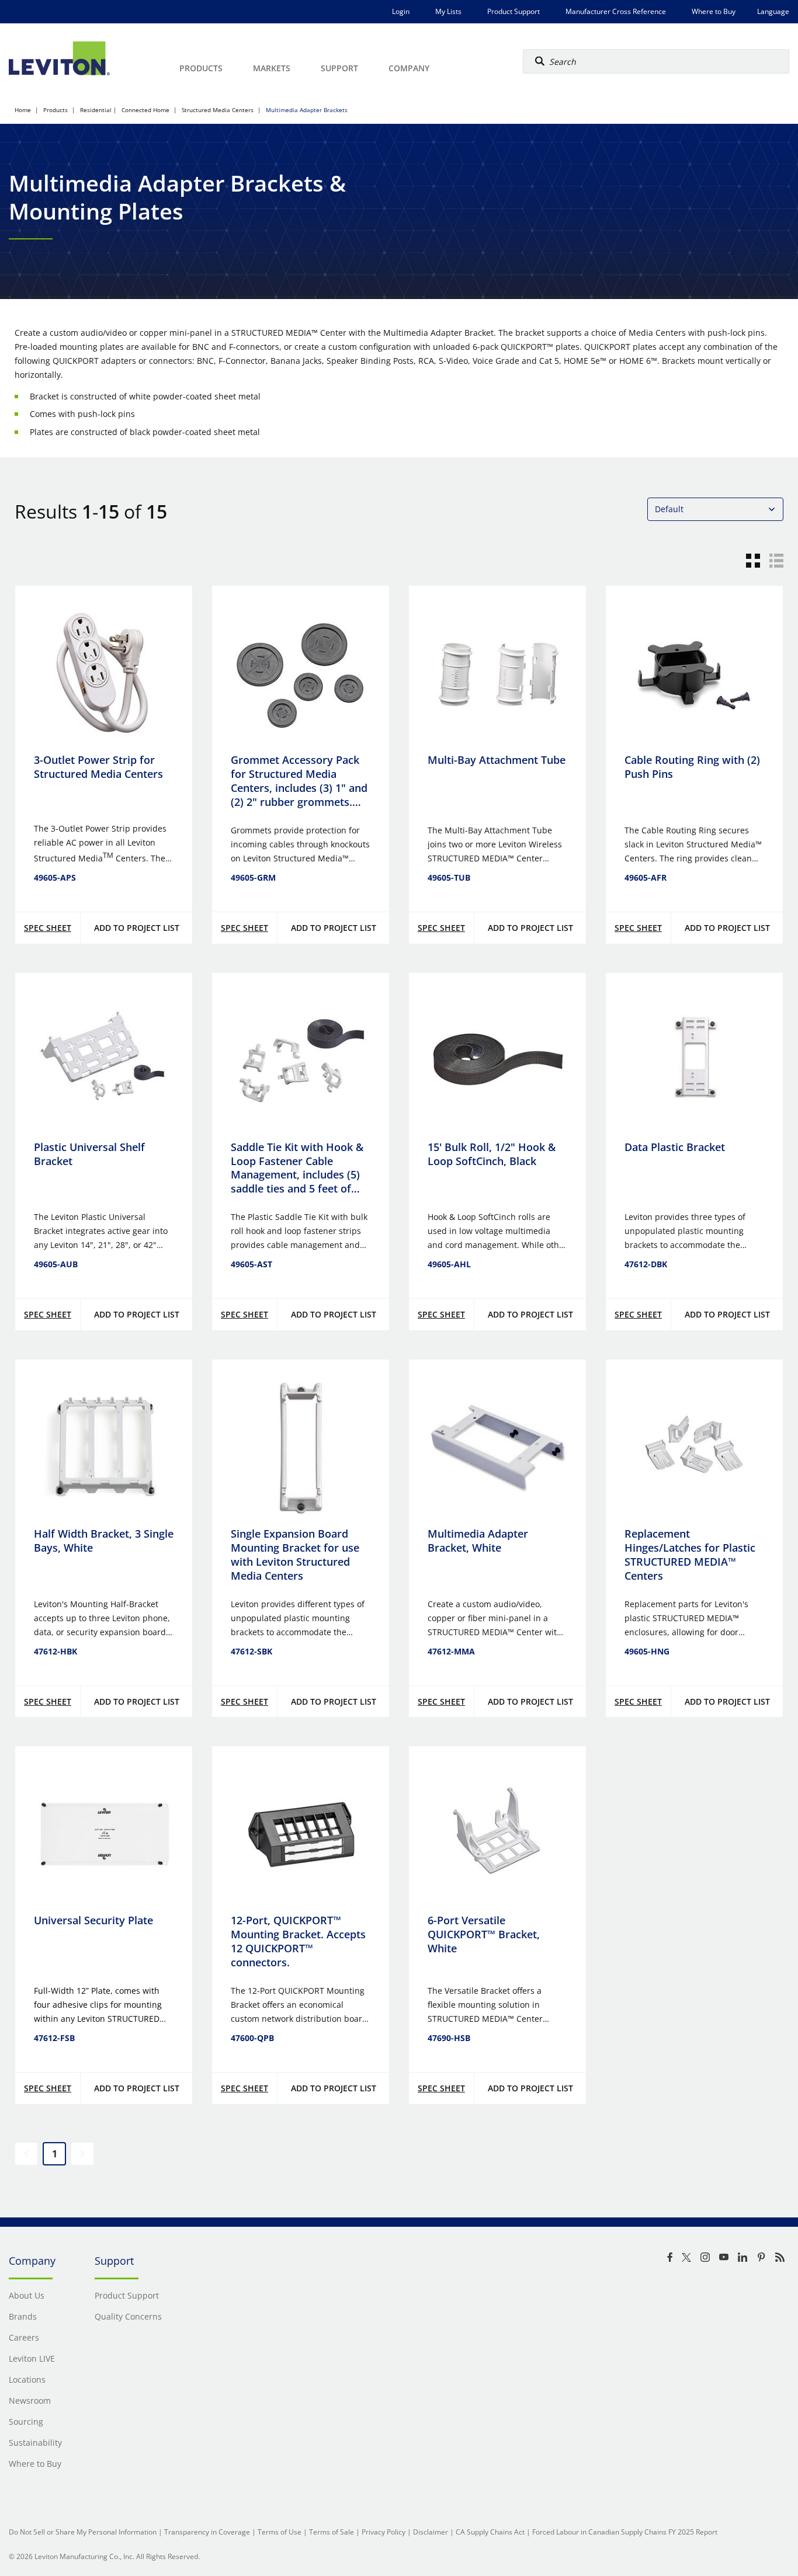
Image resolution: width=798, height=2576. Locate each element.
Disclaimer (431, 2532)
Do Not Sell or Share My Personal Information (83, 2532)
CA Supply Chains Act (490, 2532)
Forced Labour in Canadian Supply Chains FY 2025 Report (625, 2532)
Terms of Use (280, 2532)
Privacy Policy (384, 2532)
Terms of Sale (332, 2532)
